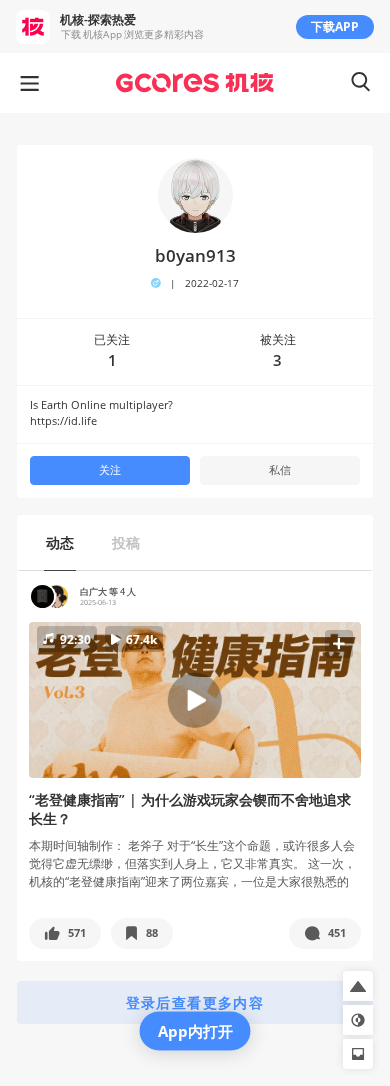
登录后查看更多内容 (195, 1002)
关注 (110, 470)
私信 (280, 470)
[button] (195, 700)
